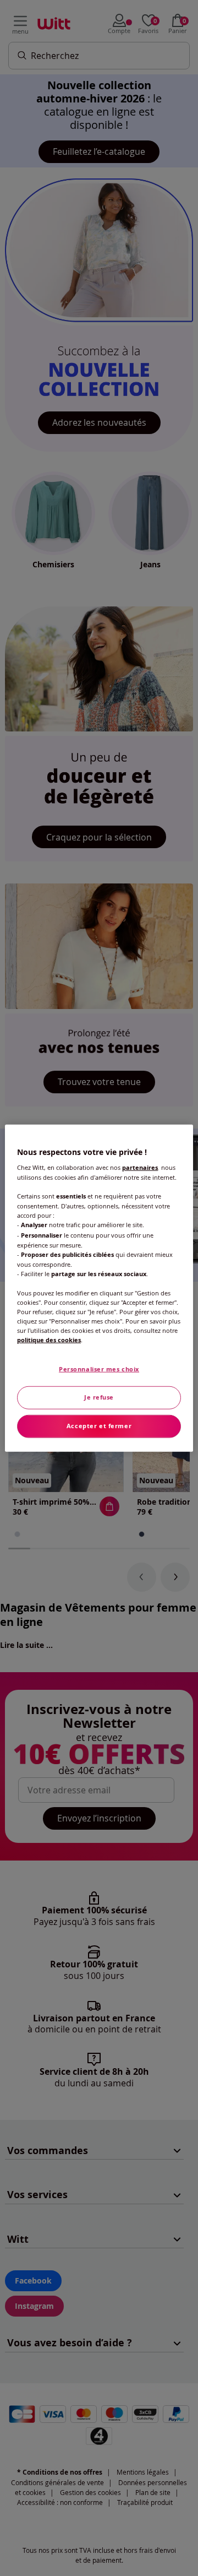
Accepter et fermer (99, 1426)
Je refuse (99, 1397)
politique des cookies (49, 1340)
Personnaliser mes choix (99, 1369)
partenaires (140, 1168)
